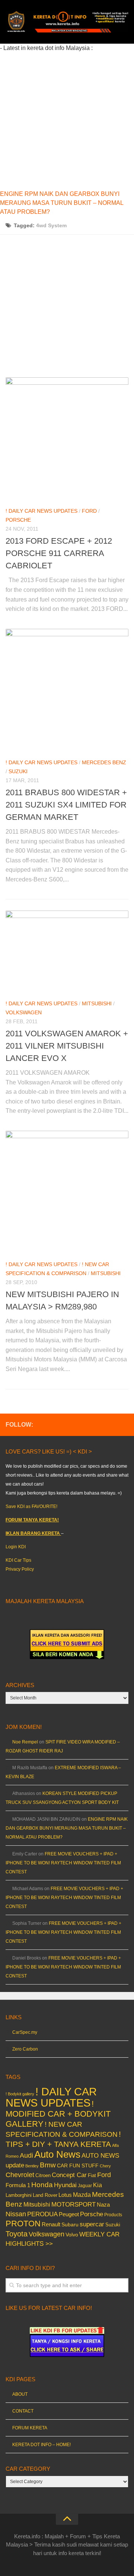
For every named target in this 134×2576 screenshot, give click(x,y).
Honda (42, 2185)
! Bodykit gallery (20, 2094)
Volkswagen (24, 1012)
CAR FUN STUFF (78, 2166)
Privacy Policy (20, 1569)
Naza (103, 2205)
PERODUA (42, 2214)
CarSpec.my (25, 2032)
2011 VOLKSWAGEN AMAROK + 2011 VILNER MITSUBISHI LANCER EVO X (67, 1046)
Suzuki (18, 771)
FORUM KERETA (30, 2428)
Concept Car (69, 2175)
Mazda (82, 2195)
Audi (26, 2155)
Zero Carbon (25, 2049)
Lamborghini (19, 2195)
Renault (51, 2224)
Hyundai (65, 2185)
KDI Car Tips (18, 1560)
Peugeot (69, 2214)
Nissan (16, 2214)
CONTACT (23, 2411)
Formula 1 (18, 2185)
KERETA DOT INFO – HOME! (42, 2445)
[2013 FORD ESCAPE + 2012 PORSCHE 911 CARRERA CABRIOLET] (67, 439)
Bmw (48, 2165)
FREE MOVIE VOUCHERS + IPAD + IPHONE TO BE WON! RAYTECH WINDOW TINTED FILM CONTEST (63, 1863)
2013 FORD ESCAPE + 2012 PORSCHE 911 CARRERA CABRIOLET (59, 553)
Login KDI (16, 1547)
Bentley (32, 2166)
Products (113, 2215)
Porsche (18, 520)
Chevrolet (20, 2175)
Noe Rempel (25, 1742)
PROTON (23, 2224)
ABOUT (20, 2394)
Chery (105, 2166)
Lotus (65, 2195)
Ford (89, 511)
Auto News (57, 2154)
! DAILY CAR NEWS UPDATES (42, 511)
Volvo (72, 2235)
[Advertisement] (67, 120)
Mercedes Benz (104, 762)
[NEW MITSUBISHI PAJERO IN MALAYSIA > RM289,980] (67, 1192)
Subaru (70, 2225)
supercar (92, 2224)
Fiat (92, 2175)
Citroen (43, 2175)
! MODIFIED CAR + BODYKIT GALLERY (58, 2114)
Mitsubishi (97, 1003)
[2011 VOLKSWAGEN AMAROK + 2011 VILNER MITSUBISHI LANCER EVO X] (67, 952)
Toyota (17, 2234)
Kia (98, 2185)
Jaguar (85, 2186)
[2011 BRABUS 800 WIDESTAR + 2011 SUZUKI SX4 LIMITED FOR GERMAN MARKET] (67, 690)
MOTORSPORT (74, 2205)
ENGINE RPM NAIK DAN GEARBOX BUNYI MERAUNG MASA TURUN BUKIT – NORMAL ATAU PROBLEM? (62, 203)
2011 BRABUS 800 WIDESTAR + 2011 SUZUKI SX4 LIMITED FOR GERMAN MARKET (66, 805)
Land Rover (45, 2195)
